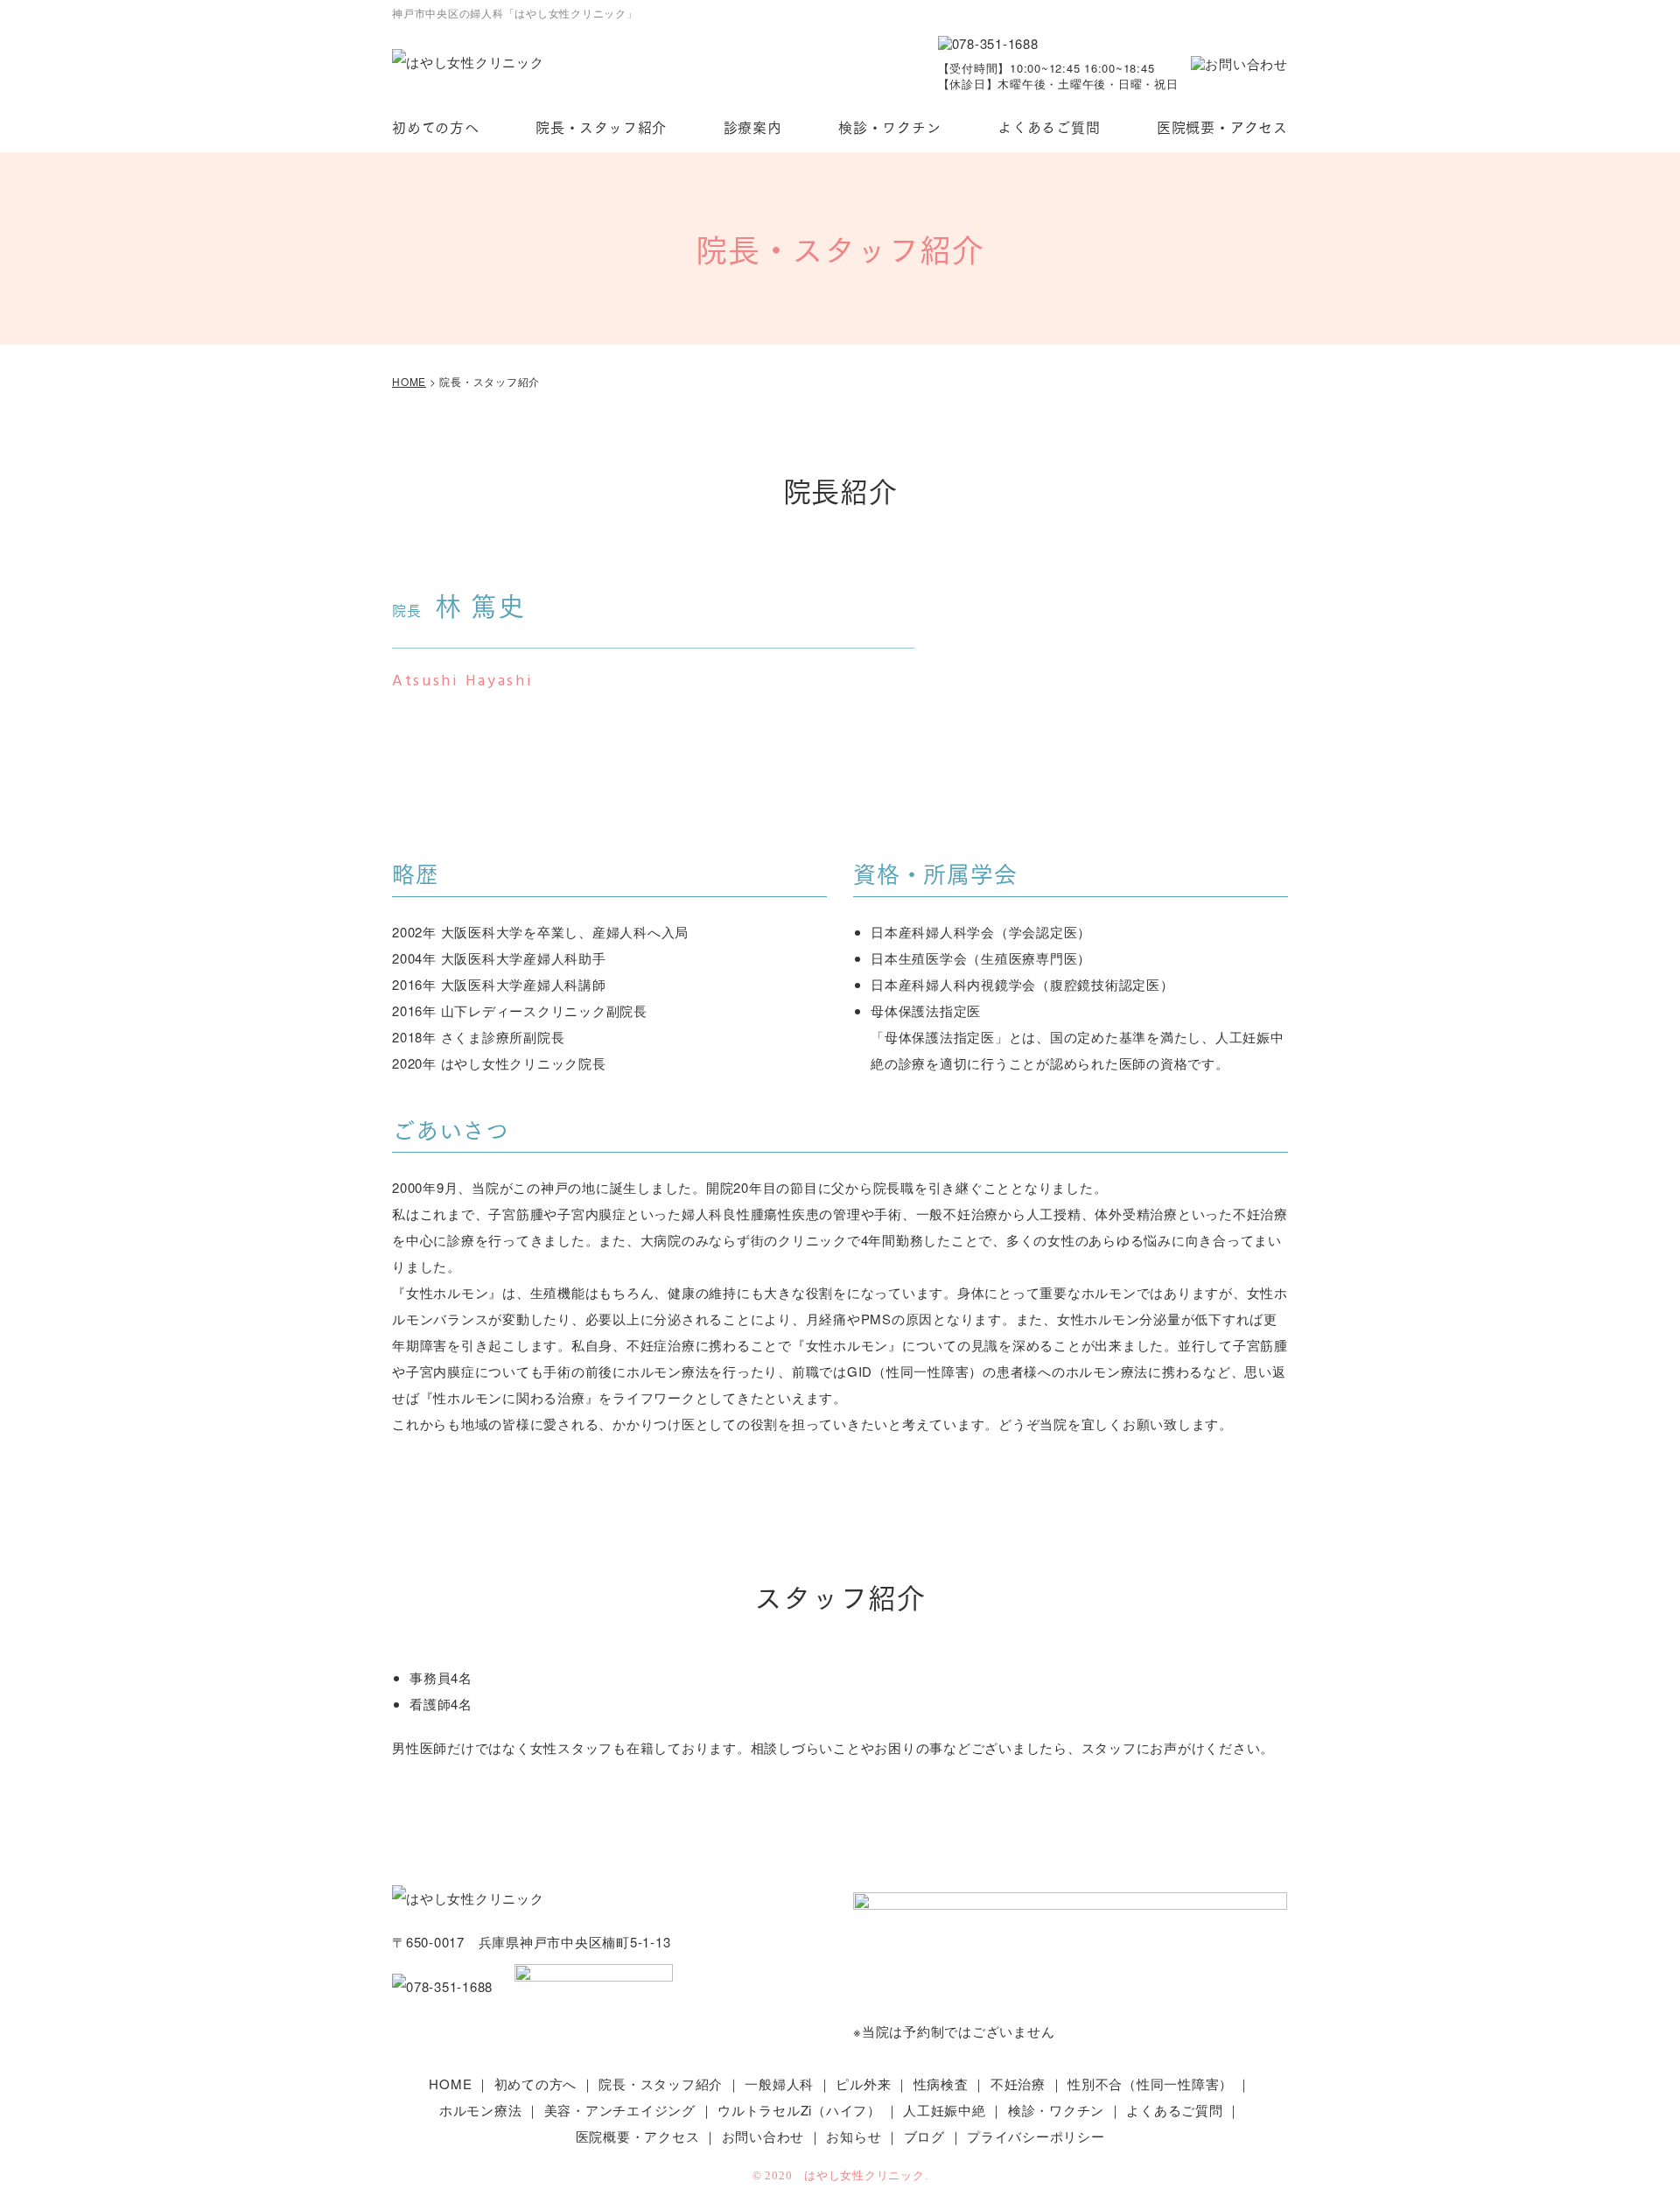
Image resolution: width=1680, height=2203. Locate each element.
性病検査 (941, 2084)
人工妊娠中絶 (945, 2110)
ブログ (924, 2136)
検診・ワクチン (890, 126)
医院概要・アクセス (1222, 126)
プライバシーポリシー (1036, 2136)
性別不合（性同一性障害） (1150, 2084)
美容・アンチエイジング (620, 2110)
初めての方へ (436, 126)
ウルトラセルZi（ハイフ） (799, 2110)
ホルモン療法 (481, 2110)
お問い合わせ (763, 2136)
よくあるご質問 (1049, 126)
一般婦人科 (779, 2084)
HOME (450, 2084)
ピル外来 (863, 2084)
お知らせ (854, 2136)
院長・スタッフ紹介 (601, 126)
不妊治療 (1018, 2084)
